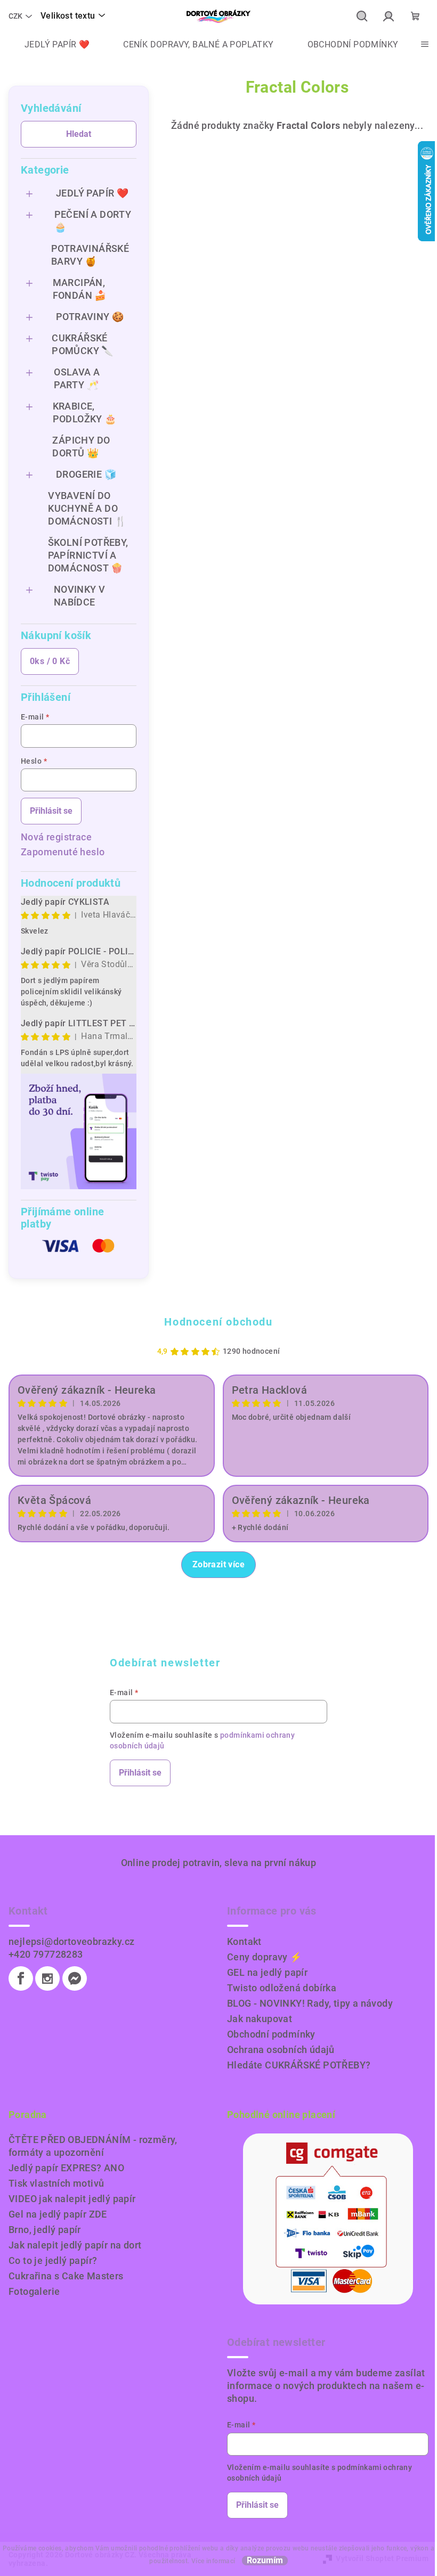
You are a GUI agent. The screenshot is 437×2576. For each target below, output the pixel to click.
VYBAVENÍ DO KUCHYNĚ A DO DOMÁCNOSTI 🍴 (87, 508)
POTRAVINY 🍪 (90, 317)
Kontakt (244, 1941)
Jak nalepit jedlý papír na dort (75, 2245)
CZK (15, 16)
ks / (50, 661)
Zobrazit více (218, 1564)
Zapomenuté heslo (63, 852)
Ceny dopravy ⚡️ (265, 1957)
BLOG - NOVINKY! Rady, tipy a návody (310, 2003)
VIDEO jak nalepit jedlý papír (72, 2199)
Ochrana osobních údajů (281, 2050)
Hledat (79, 134)
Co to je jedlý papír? (53, 2260)
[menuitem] (49, 45)
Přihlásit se (51, 811)
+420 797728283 (46, 1954)
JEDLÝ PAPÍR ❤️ (92, 193)
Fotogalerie (34, 2291)
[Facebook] (21, 1978)
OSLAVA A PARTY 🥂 (77, 378)
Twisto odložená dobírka (282, 1988)
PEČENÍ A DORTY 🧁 (93, 221)
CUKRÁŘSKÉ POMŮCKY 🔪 (83, 344)
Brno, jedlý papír (45, 2230)
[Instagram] (47, 1978)
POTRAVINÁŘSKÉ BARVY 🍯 (90, 255)
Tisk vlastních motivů (56, 2183)
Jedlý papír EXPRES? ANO (66, 2168)
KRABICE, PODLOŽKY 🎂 (85, 412)
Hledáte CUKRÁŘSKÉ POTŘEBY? (299, 2065)
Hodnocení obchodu (218, 1322)
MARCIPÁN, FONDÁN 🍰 (80, 289)
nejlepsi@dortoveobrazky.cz (71, 1941)
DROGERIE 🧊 (86, 474)
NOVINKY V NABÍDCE (80, 596)
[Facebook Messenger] (75, 1978)
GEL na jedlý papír (267, 1972)
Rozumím (265, 2561)
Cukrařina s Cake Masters (66, 2276)
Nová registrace (56, 837)
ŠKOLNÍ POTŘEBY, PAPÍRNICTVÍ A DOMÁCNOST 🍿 (88, 555)
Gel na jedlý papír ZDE (58, 2214)
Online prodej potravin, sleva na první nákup (219, 1863)
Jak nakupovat (260, 2019)
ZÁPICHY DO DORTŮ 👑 (81, 447)
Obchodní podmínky (271, 2034)
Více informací (213, 2561)
